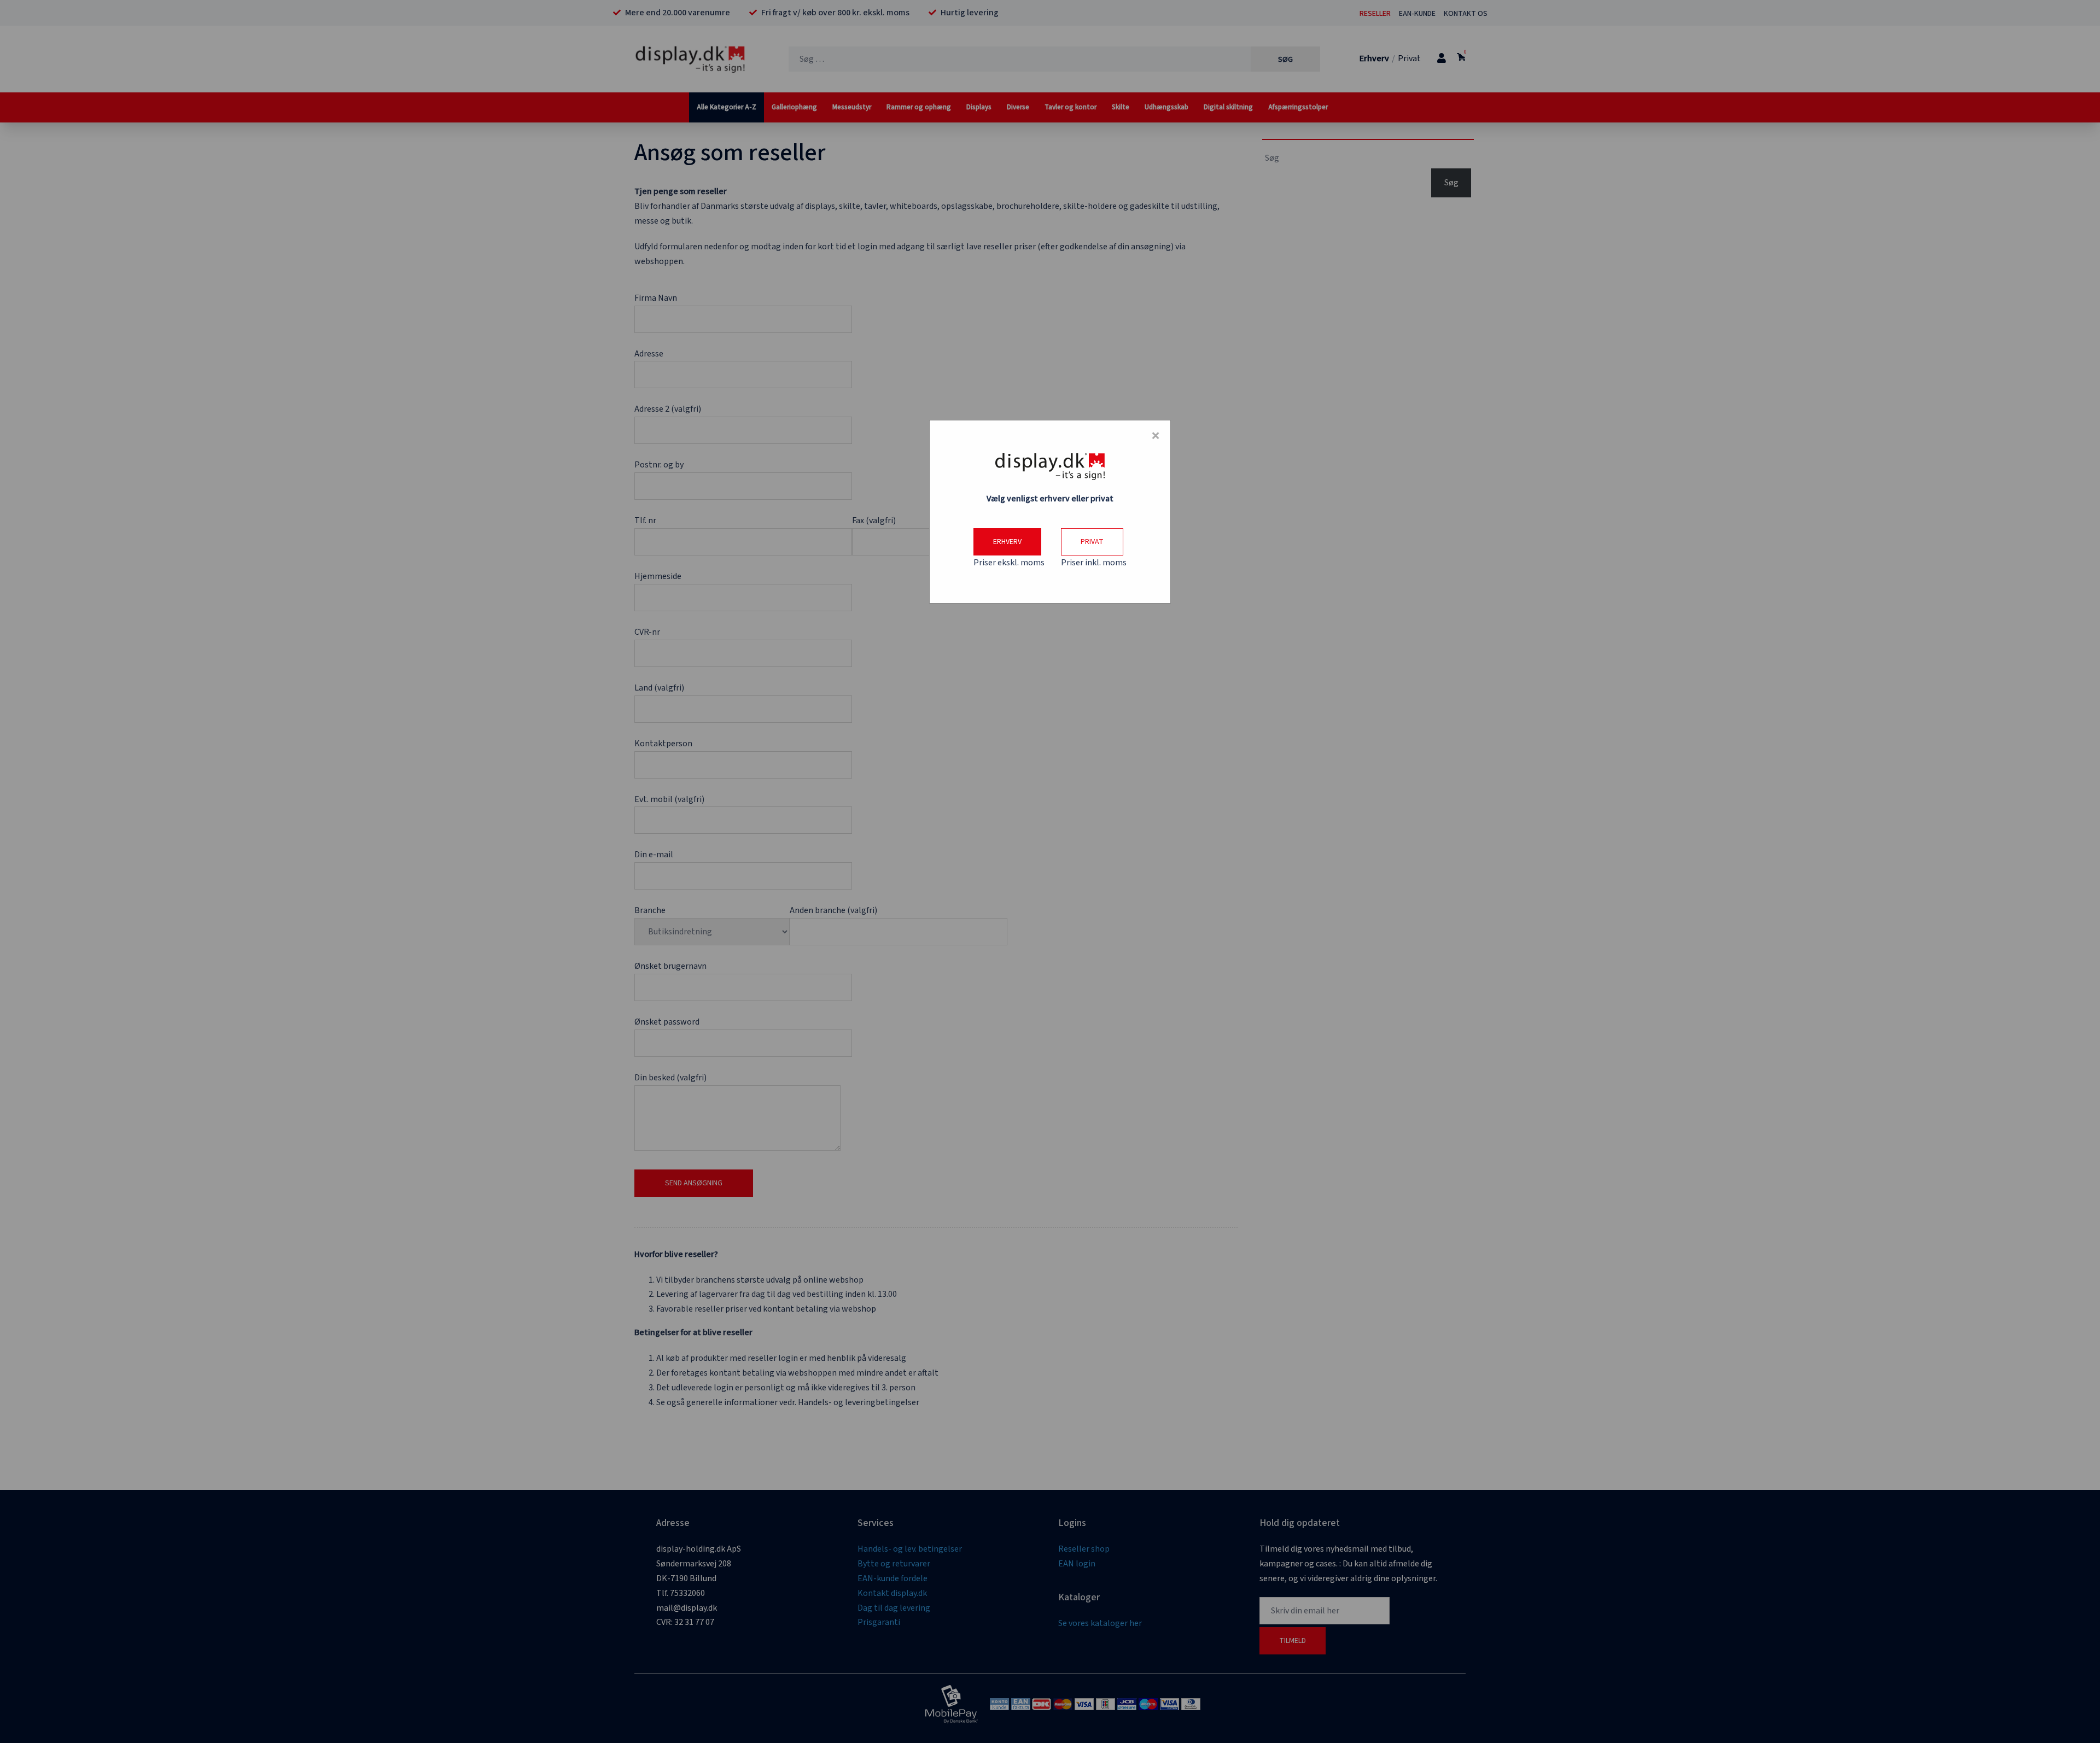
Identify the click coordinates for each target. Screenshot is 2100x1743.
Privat (1092, 542)
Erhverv (1007, 542)
